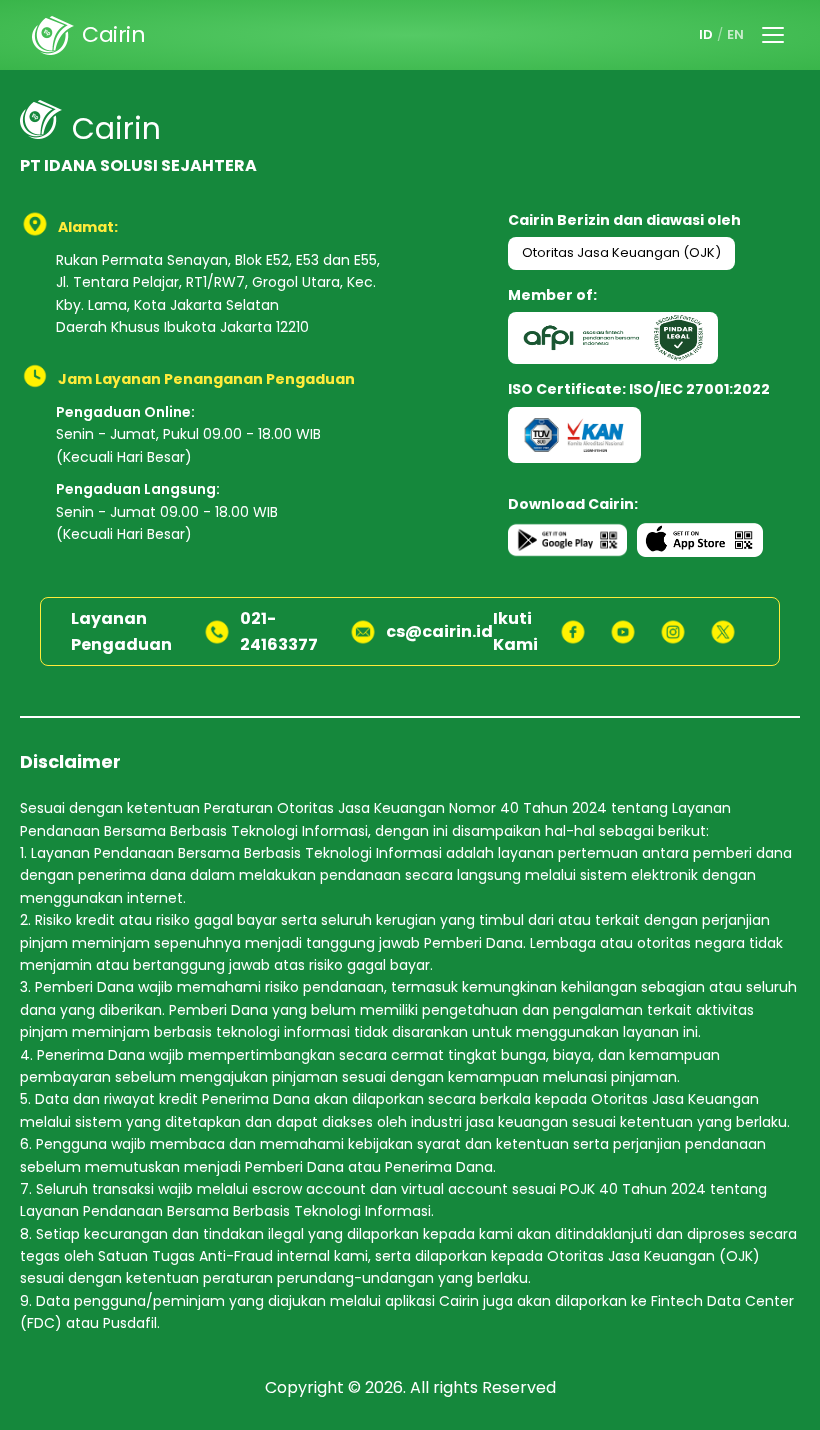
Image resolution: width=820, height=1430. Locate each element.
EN (735, 34)
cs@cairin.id (439, 631)
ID (706, 34)
